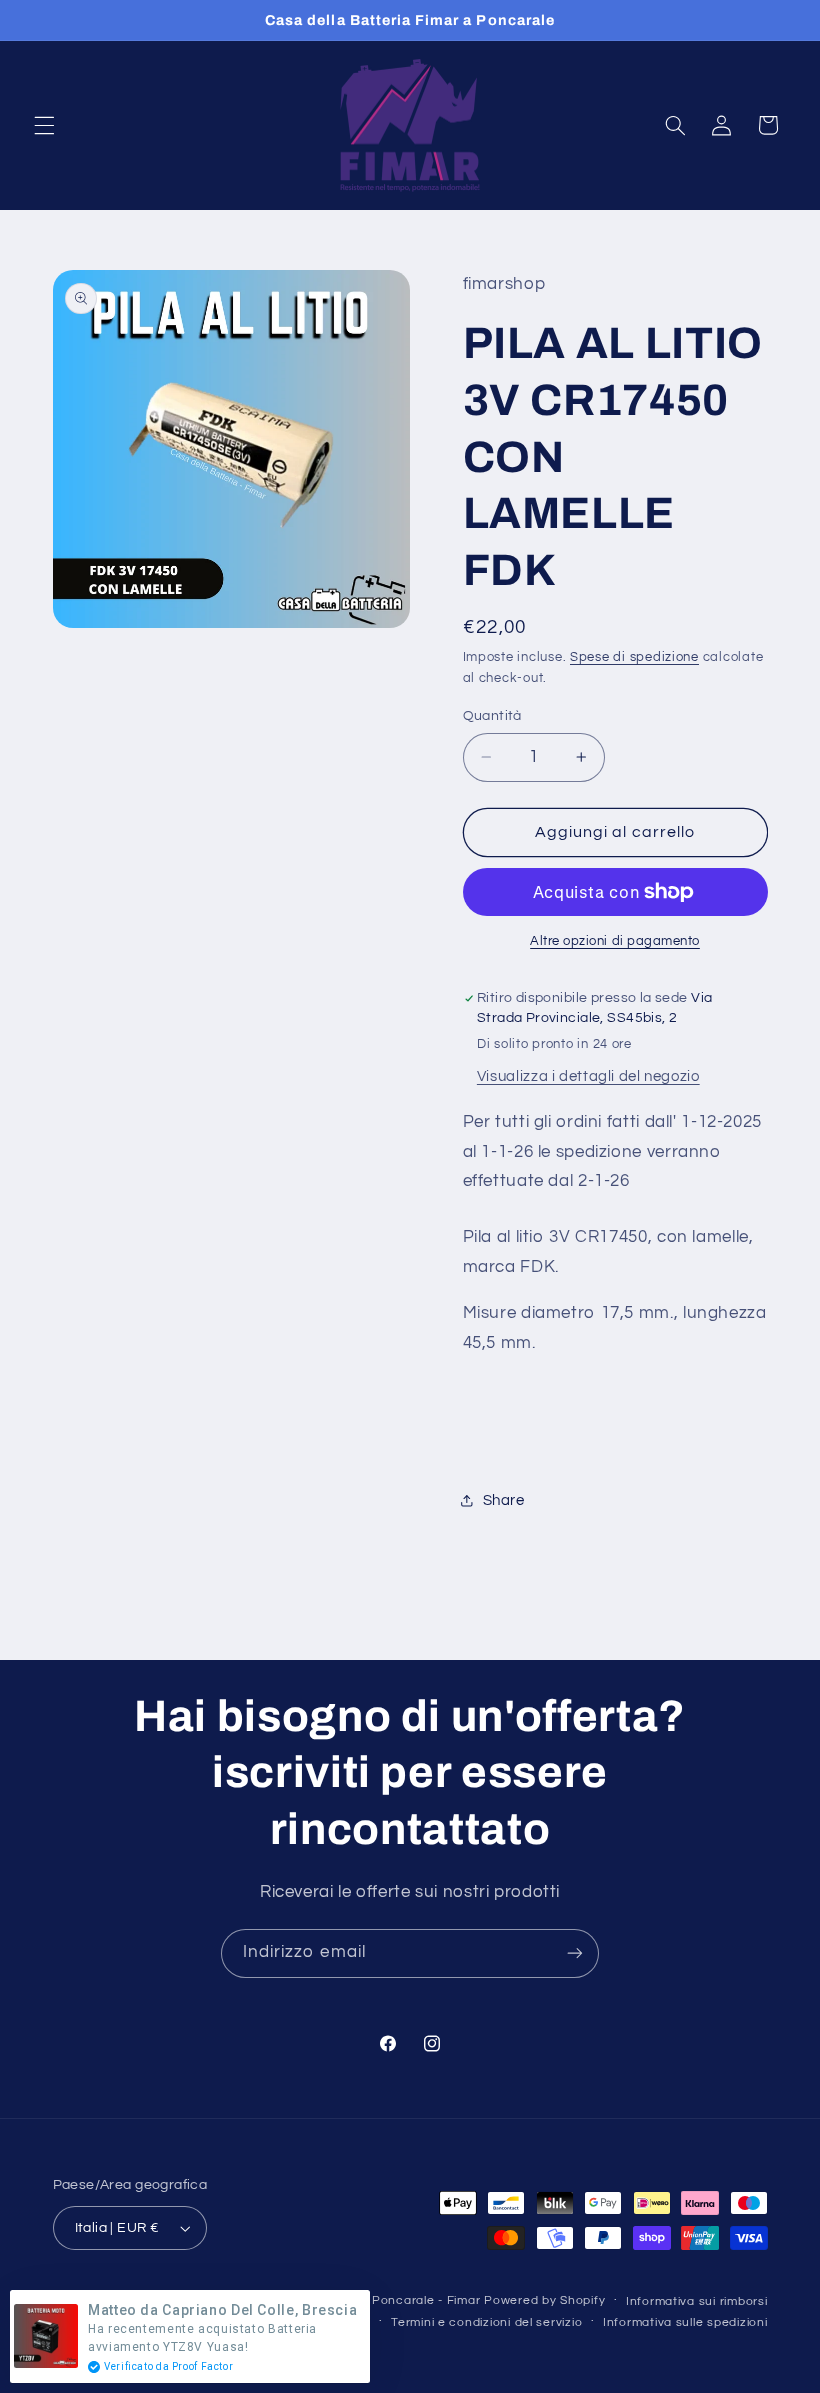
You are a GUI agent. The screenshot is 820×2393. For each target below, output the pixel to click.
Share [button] (504, 1500)
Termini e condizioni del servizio (486, 2322)
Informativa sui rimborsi (697, 2301)
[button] (44, 125)
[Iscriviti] (575, 1953)
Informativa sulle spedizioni (685, 2322)
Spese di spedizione (634, 657)
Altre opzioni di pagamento (615, 941)
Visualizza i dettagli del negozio (588, 1076)
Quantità (492, 716)
